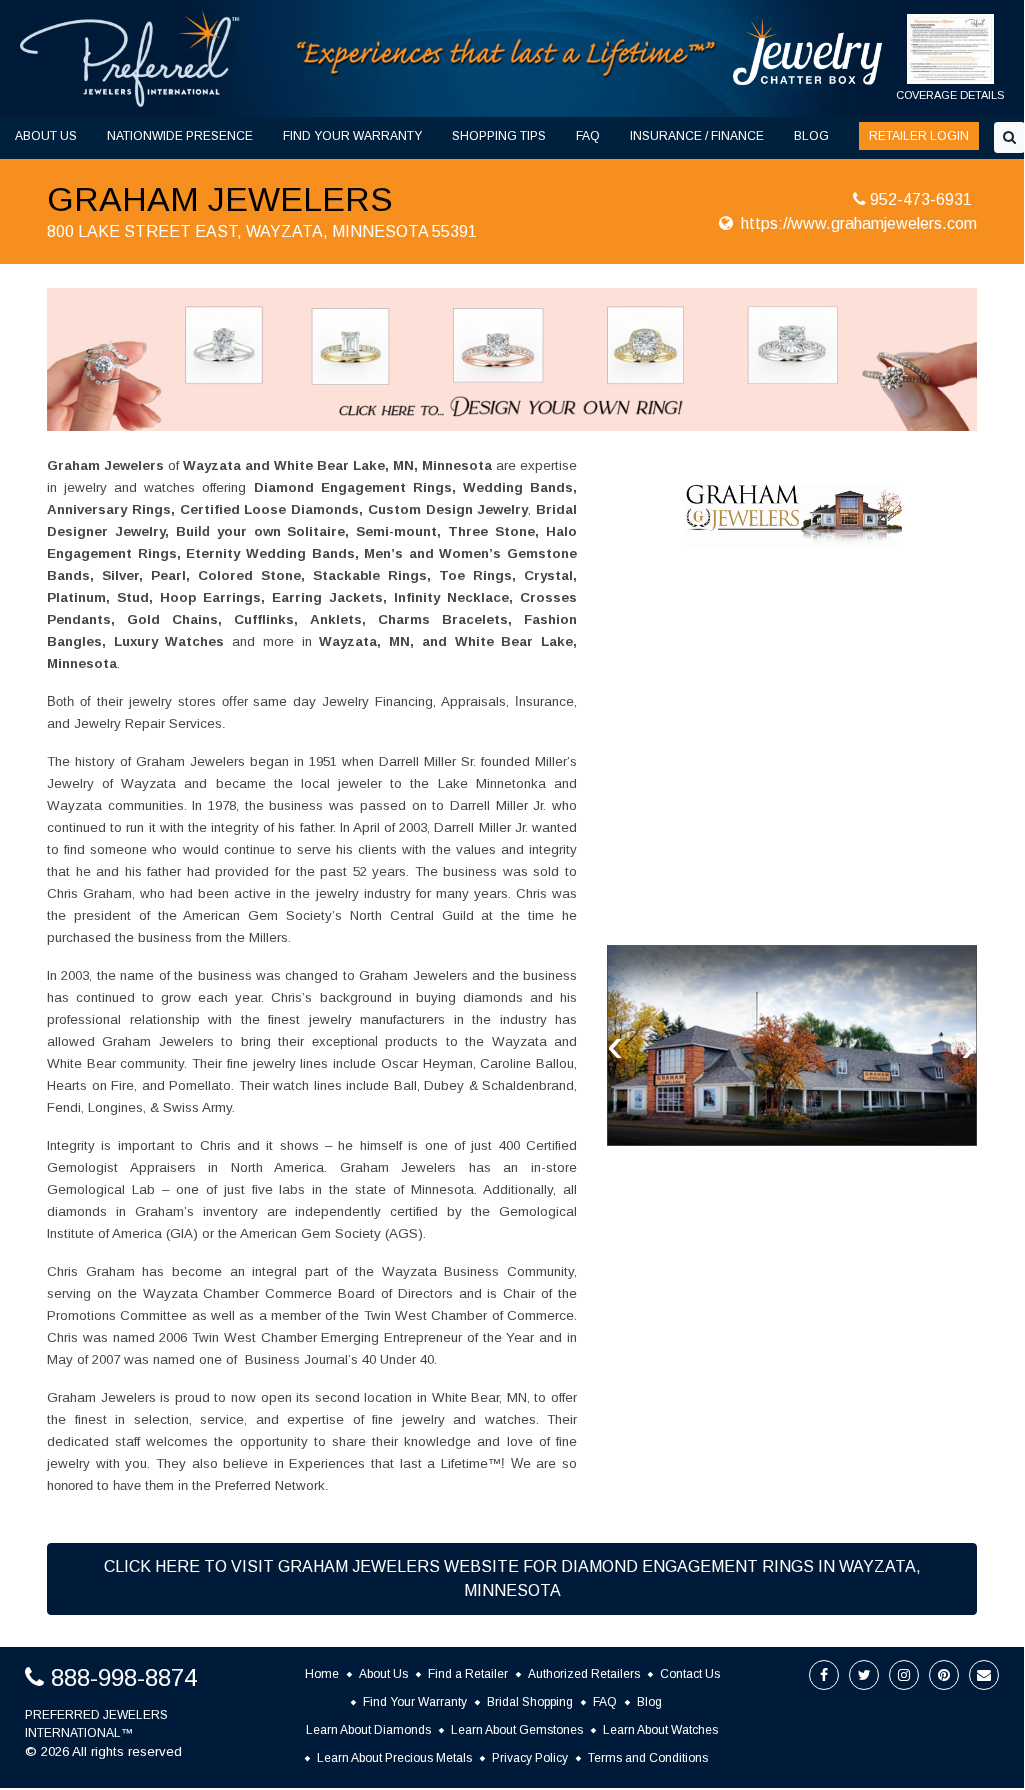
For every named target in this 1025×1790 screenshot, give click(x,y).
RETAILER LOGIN (919, 136)
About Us (383, 1674)
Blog (649, 1702)
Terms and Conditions (648, 1758)
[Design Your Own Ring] (512, 358)
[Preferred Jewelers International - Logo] (130, 58)
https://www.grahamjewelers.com (859, 223)
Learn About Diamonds (368, 1730)
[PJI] (507, 57)
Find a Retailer (468, 1674)
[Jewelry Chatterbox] (808, 51)
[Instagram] (904, 1675)
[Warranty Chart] (951, 59)
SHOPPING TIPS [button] (499, 136)
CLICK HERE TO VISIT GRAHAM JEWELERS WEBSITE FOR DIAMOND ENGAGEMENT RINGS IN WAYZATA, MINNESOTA (512, 1578)
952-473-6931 (921, 199)
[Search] (1009, 137)
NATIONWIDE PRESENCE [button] (180, 136)
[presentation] (615, 1045)
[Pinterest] (944, 1675)
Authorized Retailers (584, 1674)
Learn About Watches (660, 1730)
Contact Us (690, 1674)
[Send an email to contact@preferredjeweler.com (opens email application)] (984, 1675)
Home (322, 1674)
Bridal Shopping (530, 1702)
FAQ (588, 136)
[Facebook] (824, 1675)
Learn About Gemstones (517, 1730)
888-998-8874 (124, 1677)
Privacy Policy (530, 1758)
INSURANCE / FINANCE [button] (697, 136)
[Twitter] (864, 1675)
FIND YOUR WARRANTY (352, 136)
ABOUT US (46, 136)
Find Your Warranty (415, 1702)
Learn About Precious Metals (394, 1758)
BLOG (811, 136)
